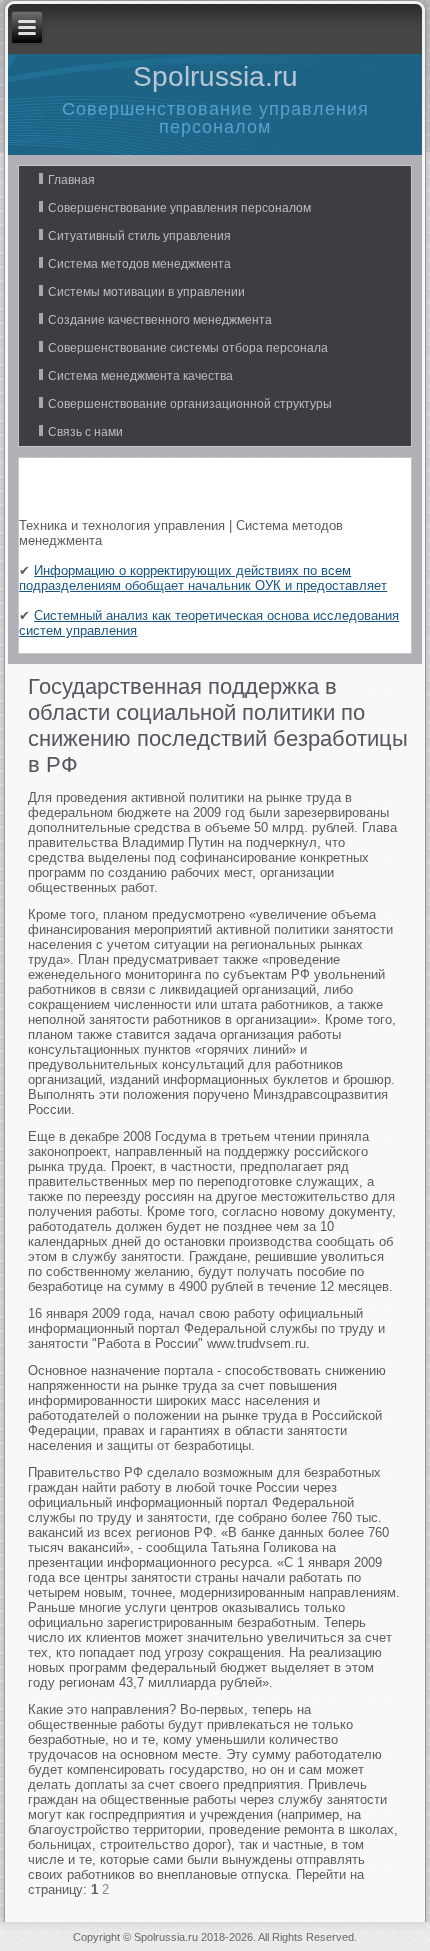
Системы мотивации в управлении (146, 292)
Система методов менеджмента (139, 264)
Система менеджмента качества (140, 376)
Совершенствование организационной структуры (190, 404)
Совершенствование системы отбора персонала (188, 348)
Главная (71, 180)
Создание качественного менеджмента (160, 320)
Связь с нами (85, 432)
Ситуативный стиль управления (139, 236)
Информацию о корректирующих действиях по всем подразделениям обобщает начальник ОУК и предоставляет (203, 578)
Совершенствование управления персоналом (179, 208)
